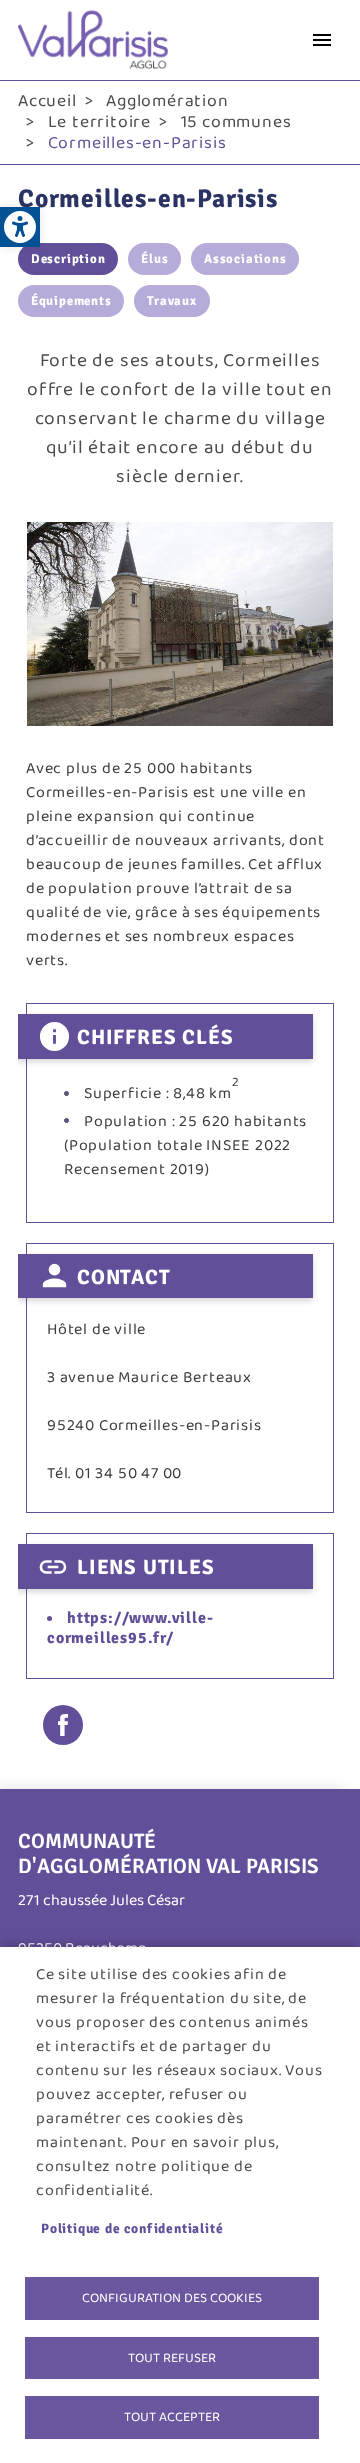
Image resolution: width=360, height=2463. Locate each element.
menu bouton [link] (322, 40)
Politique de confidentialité (132, 2228)
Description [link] (68, 259)
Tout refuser (172, 2358)
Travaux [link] (172, 301)
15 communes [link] (236, 122)
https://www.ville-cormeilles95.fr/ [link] (130, 1627)
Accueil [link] (47, 101)
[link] (20, 227)
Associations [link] (245, 259)
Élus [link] (154, 259)
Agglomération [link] (167, 101)
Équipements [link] (71, 301)
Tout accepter (172, 2417)
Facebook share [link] (63, 1725)
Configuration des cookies (172, 2298)
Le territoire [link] (99, 122)
